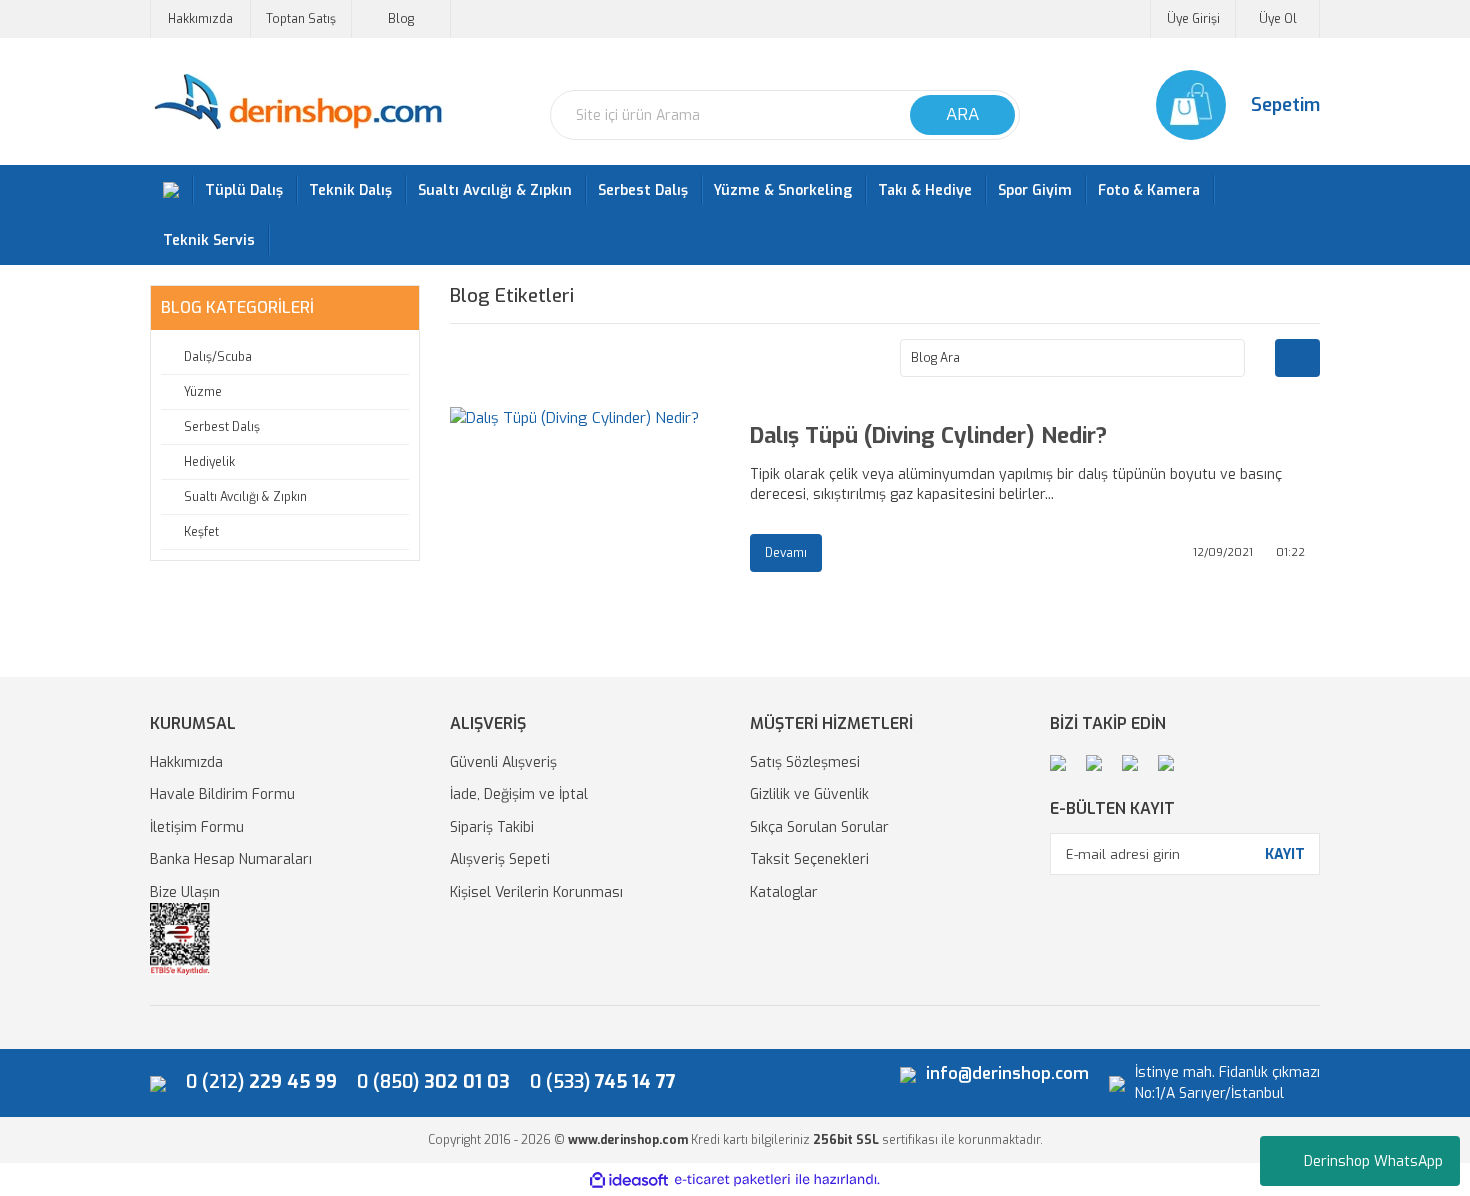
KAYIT (1285, 854)
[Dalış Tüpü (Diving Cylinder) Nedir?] (585, 497)
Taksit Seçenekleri (809, 859)
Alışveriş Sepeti (500, 859)
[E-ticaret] (732, 1180)
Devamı (786, 553)
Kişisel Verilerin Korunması (536, 892)
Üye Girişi (1193, 19)
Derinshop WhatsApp (1373, 1161)
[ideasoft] (629, 1180)
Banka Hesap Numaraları (231, 859)
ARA (962, 114)
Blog (401, 19)
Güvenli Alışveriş (503, 762)
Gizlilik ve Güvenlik (809, 794)
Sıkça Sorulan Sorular (819, 827)
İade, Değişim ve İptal (519, 794)
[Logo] (297, 102)
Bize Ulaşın (185, 892)
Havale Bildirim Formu (222, 794)
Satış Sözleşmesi (805, 762)
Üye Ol (1278, 19)
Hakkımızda (200, 19)
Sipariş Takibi (492, 827)
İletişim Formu (197, 827)
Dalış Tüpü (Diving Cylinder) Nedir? (928, 436)
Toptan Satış (301, 19)
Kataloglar (784, 892)
